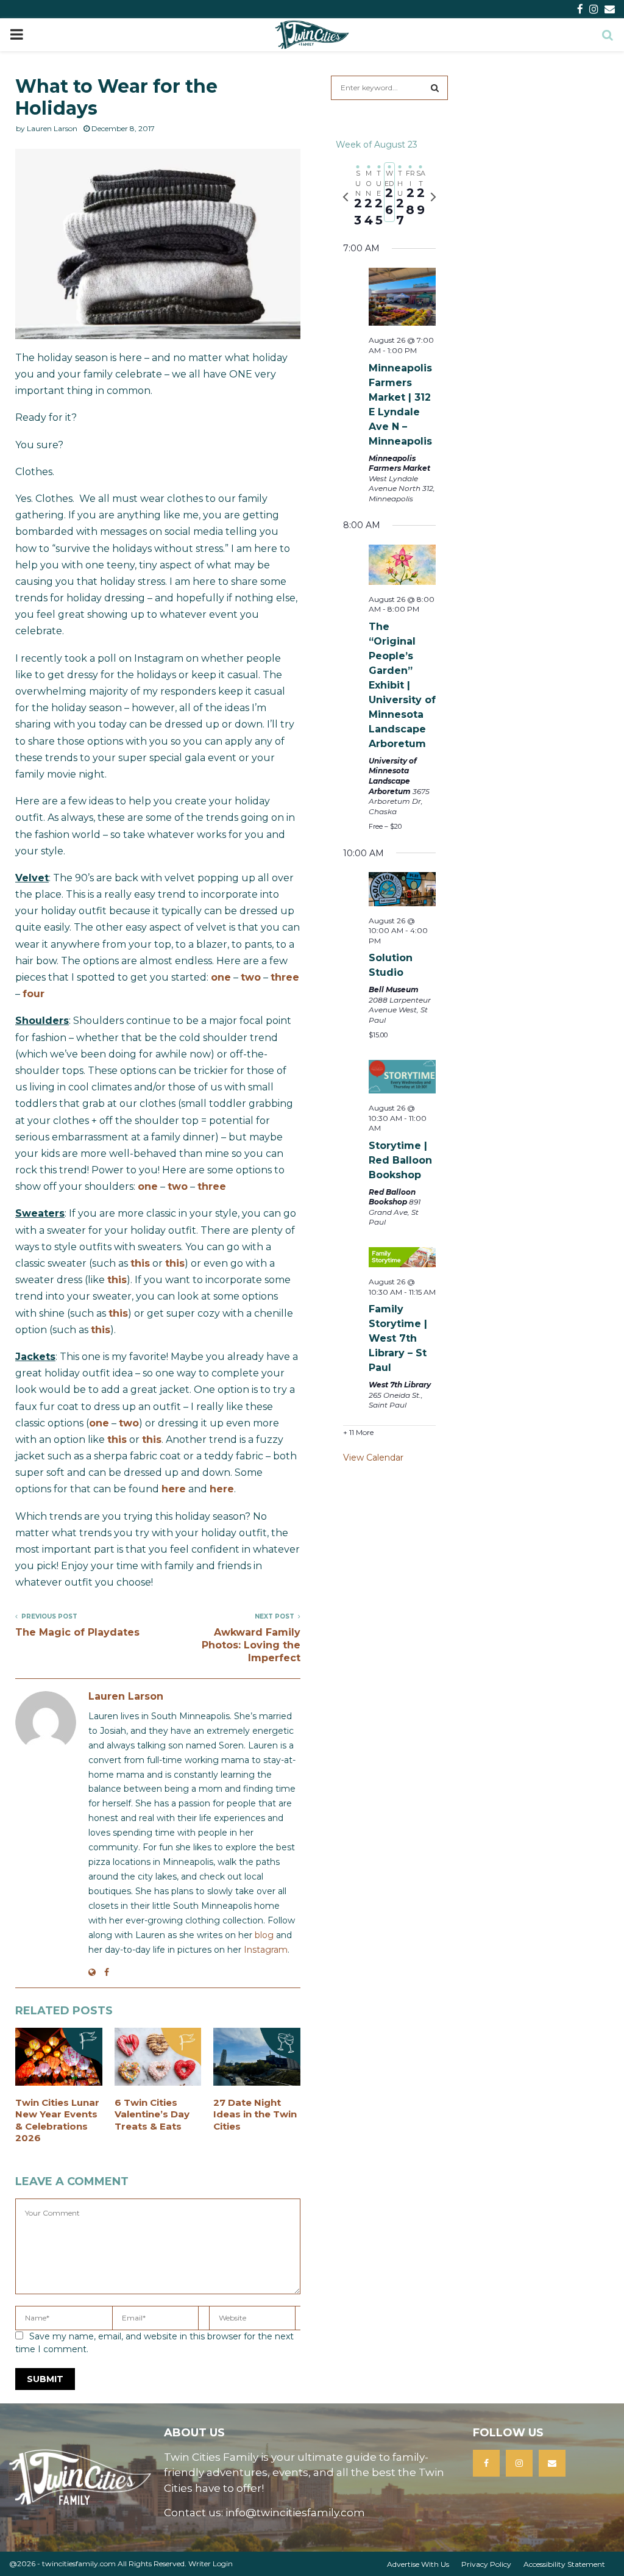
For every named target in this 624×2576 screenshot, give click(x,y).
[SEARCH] (435, 88)
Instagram (266, 1950)
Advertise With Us (418, 2564)
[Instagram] (519, 2463)
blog (264, 1935)
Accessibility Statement (564, 2564)
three (285, 977)
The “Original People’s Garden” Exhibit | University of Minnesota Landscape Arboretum (402, 685)
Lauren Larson (52, 128)
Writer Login (211, 2563)
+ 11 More (358, 1432)
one (221, 977)
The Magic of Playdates (77, 1632)
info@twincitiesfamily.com (295, 2513)
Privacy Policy (486, 2564)
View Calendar (373, 1458)
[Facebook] (486, 2463)
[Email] (552, 2463)
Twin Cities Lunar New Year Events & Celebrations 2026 (57, 2120)
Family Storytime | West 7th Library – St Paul (398, 1338)
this (140, 1263)
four (34, 994)
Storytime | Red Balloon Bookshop (400, 1160)
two (251, 977)
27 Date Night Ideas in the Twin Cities (255, 2114)
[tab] (358, 197)
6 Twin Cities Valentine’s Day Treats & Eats (152, 2114)
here (174, 1489)
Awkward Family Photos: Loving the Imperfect (251, 1645)
